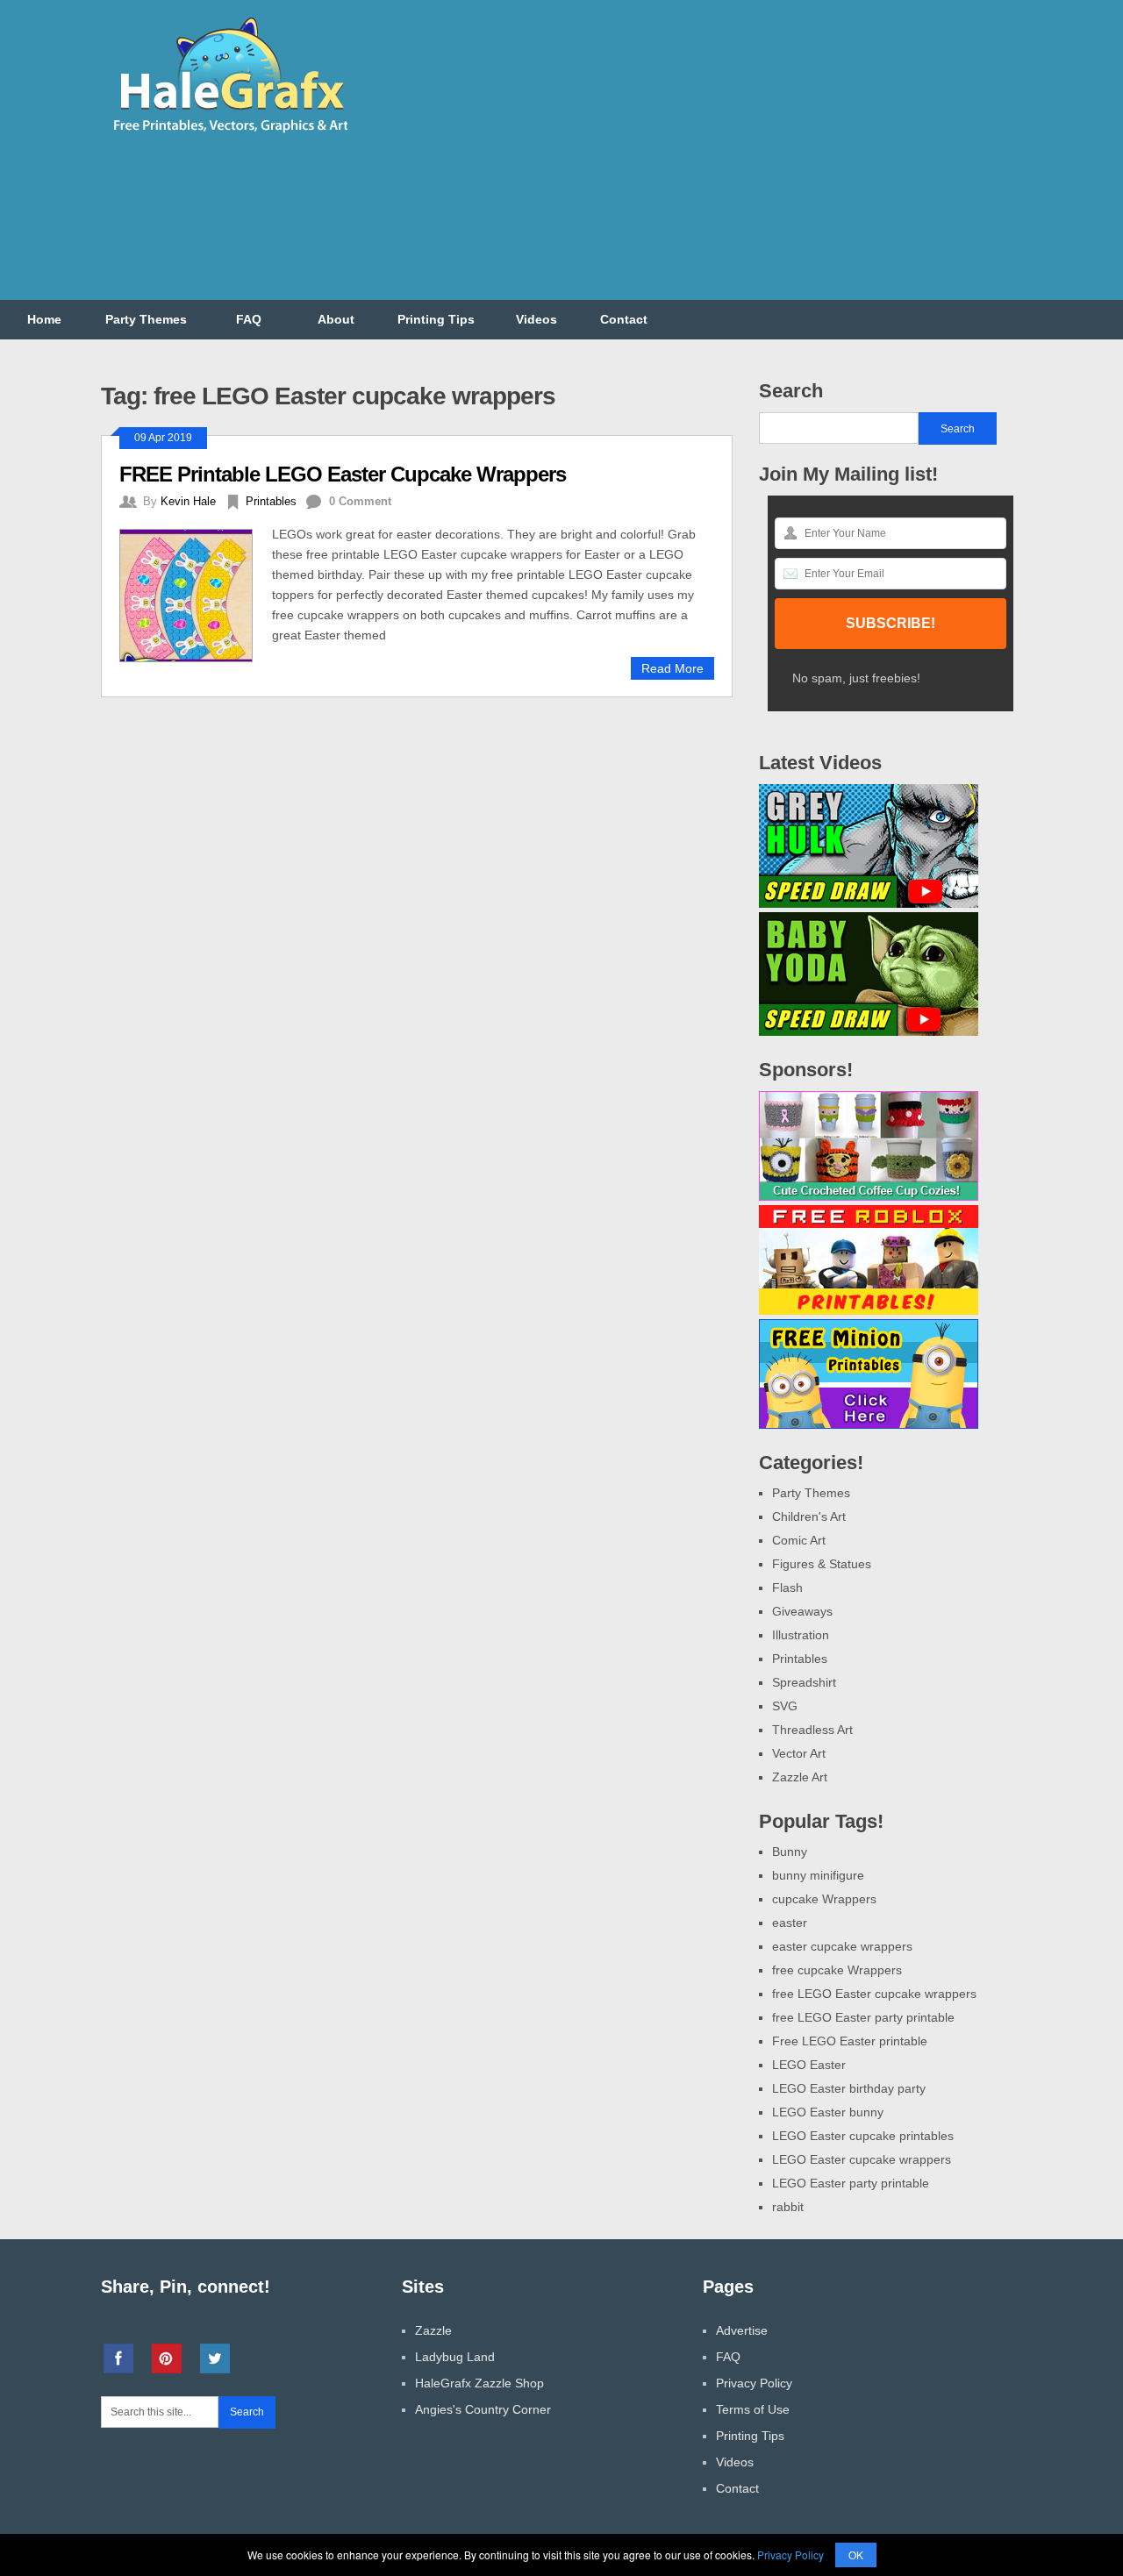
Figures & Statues (822, 1564)
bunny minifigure (818, 1875)
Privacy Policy (754, 2383)
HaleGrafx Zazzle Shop (479, 2383)
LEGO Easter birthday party (849, 2088)
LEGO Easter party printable (851, 2183)
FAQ (249, 319)
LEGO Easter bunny (828, 2112)
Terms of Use (753, 2409)
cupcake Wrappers (824, 1899)
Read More (672, 668)
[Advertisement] (703, 161)
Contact (624, 319)
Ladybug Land (455, 2357)
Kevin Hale (188, 501)
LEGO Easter (809, 2065)
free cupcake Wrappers (837, 1970)
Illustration (801, 1635)
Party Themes (146, 319)
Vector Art (799, 1753)
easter (790, 1923)
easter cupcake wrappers (842, 1946)
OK (856, 2555)
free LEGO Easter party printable (863, 2017)
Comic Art (799, 1540)
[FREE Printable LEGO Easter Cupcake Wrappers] (196, 593)
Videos (536, 319)
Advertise (742, 2330)
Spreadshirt (804, 1682)
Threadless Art (812, 1730)
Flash (787, 1588)
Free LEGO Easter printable (850, 2041)
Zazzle (433, 2330)
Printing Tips (436, 319)
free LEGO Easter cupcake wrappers (874, 1994)
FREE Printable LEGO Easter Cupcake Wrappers (343, 474)
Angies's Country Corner (483, 2409)
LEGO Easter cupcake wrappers (862, 2159)
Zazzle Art (800, 1777)
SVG (785, 1706)
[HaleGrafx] (230, 139)
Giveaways (802, 1611)
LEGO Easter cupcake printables (863, 2136)
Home (44, 319)
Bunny (790, 1852)
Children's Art (809, 1516)
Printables (271, 501)
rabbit (788, 2207)
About (336, 319)
